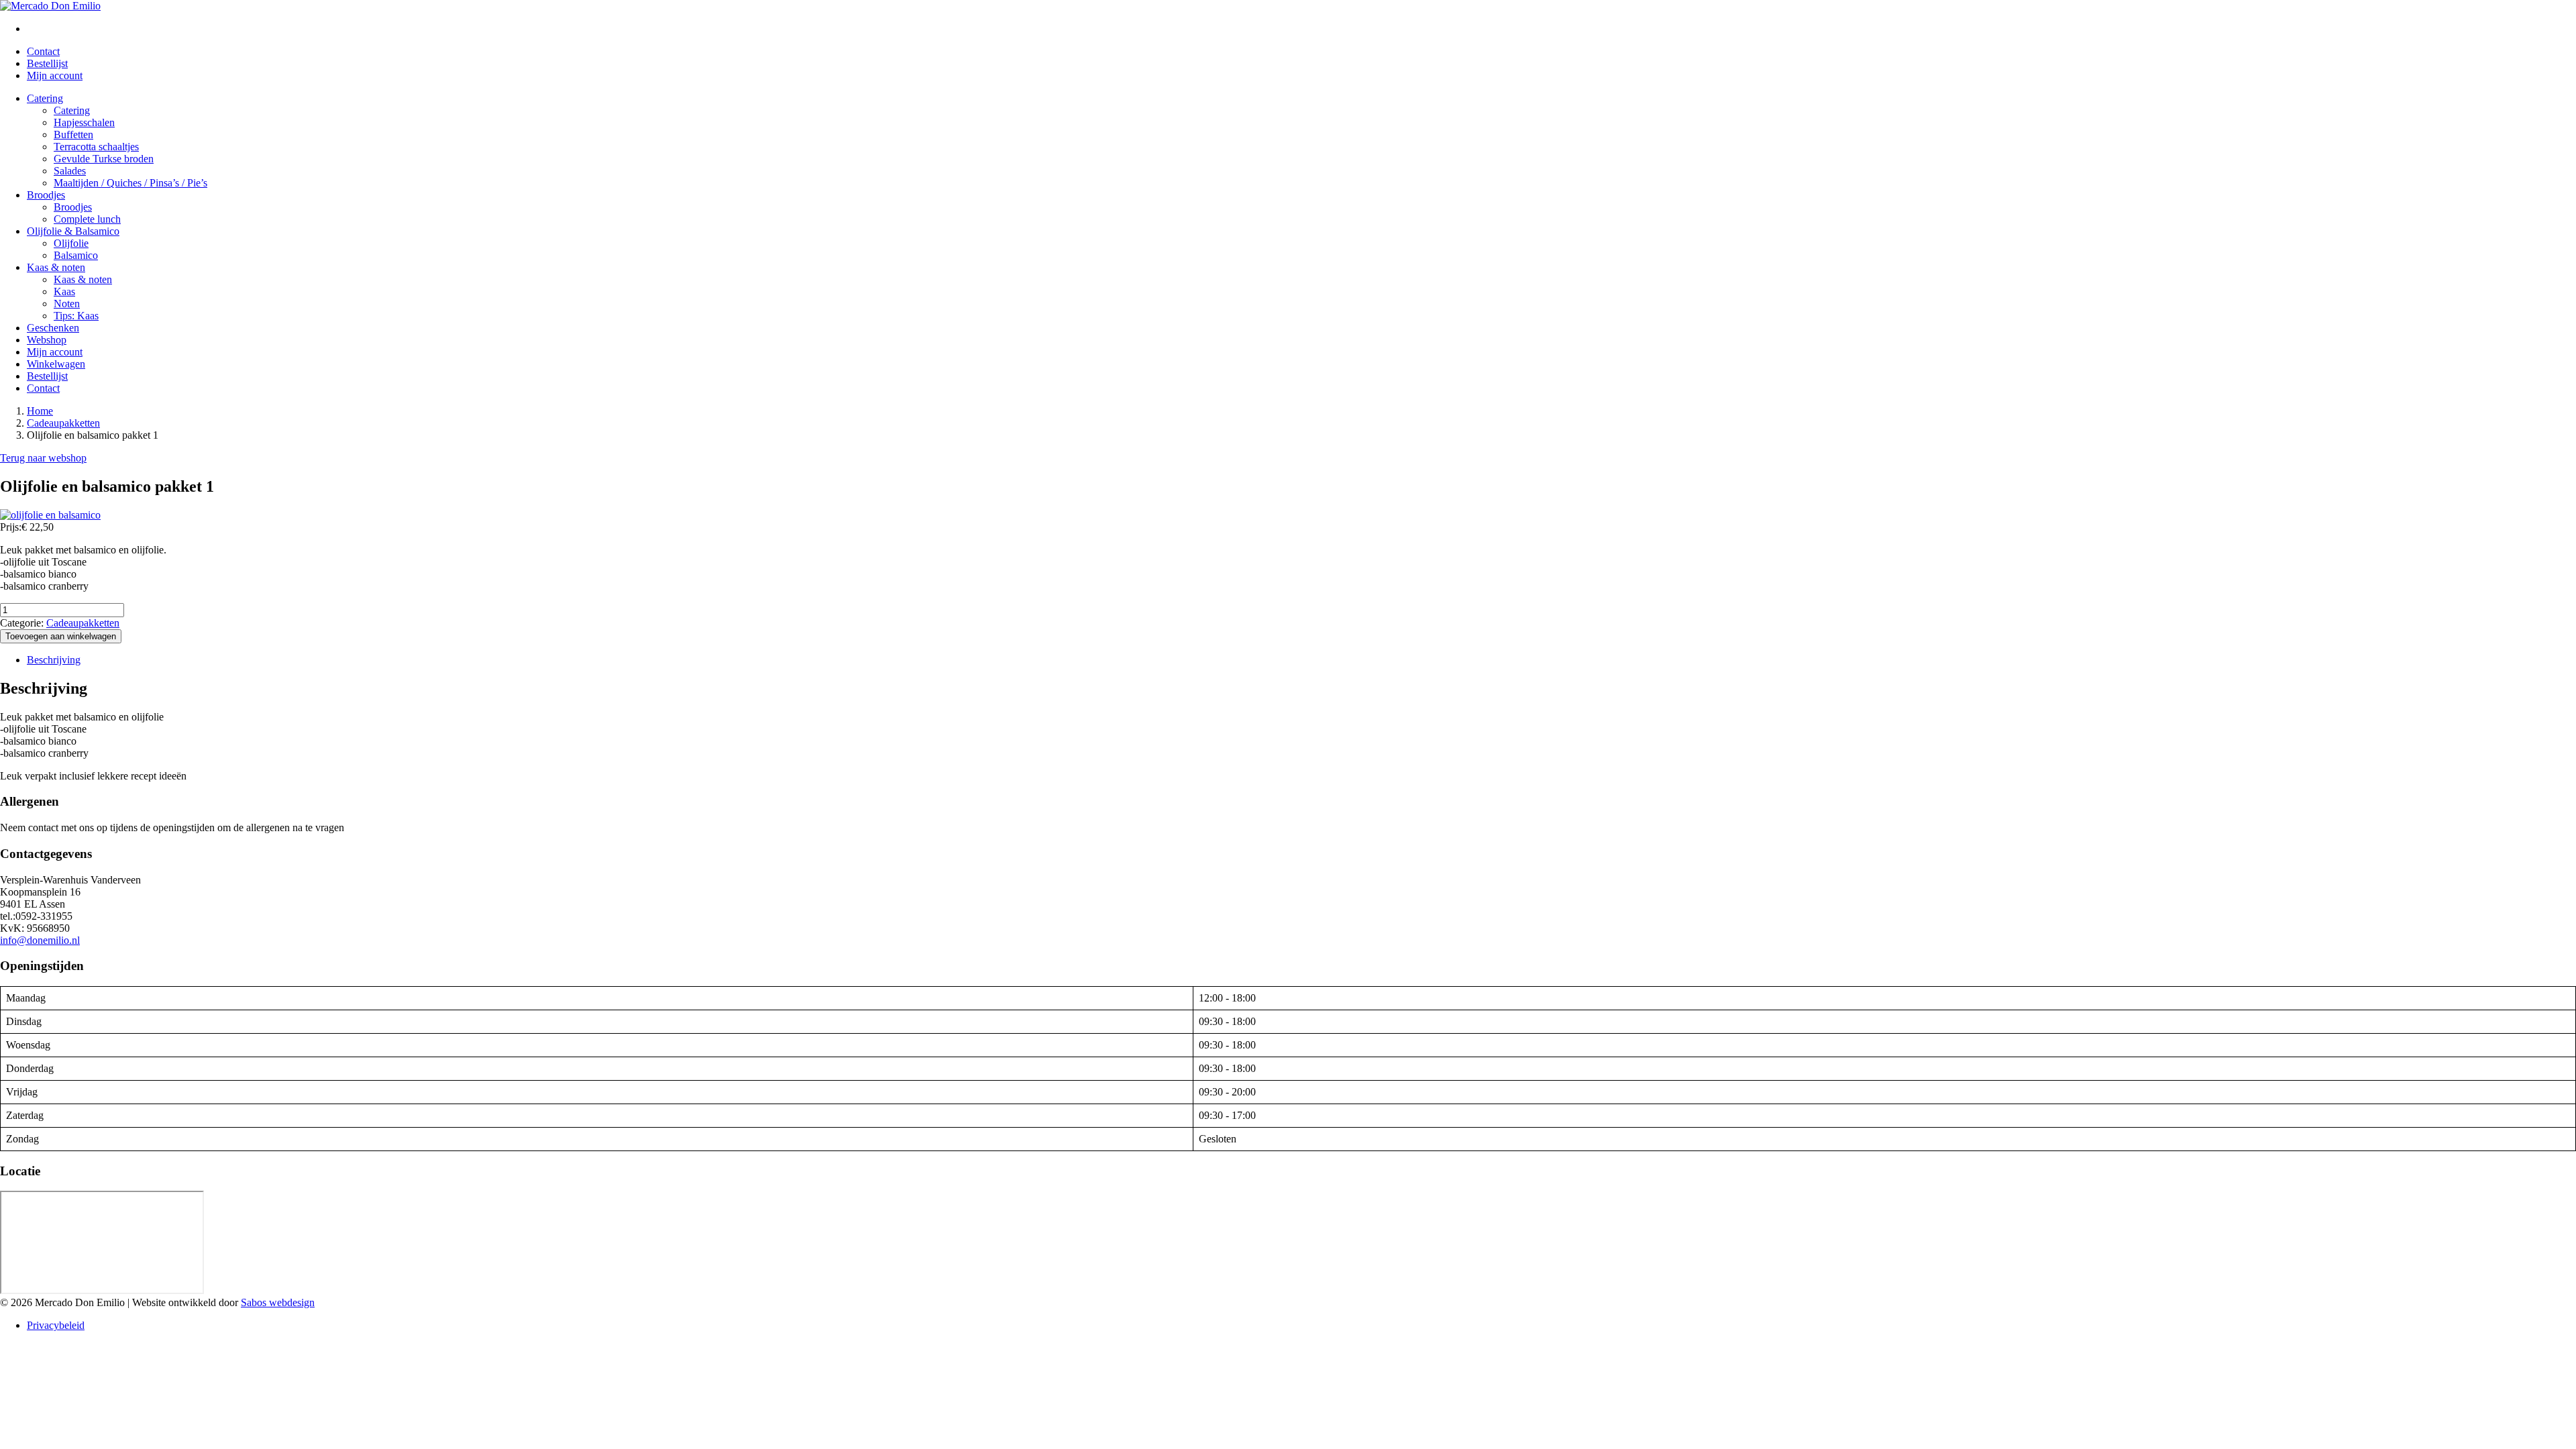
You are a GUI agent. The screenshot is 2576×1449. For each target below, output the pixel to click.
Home (40, 411)
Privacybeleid (56, 1325)
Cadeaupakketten (63, 423)
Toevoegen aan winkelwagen (61, 636)
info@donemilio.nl (40, 940)
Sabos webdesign (278, 1302)
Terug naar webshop (43, 458)
